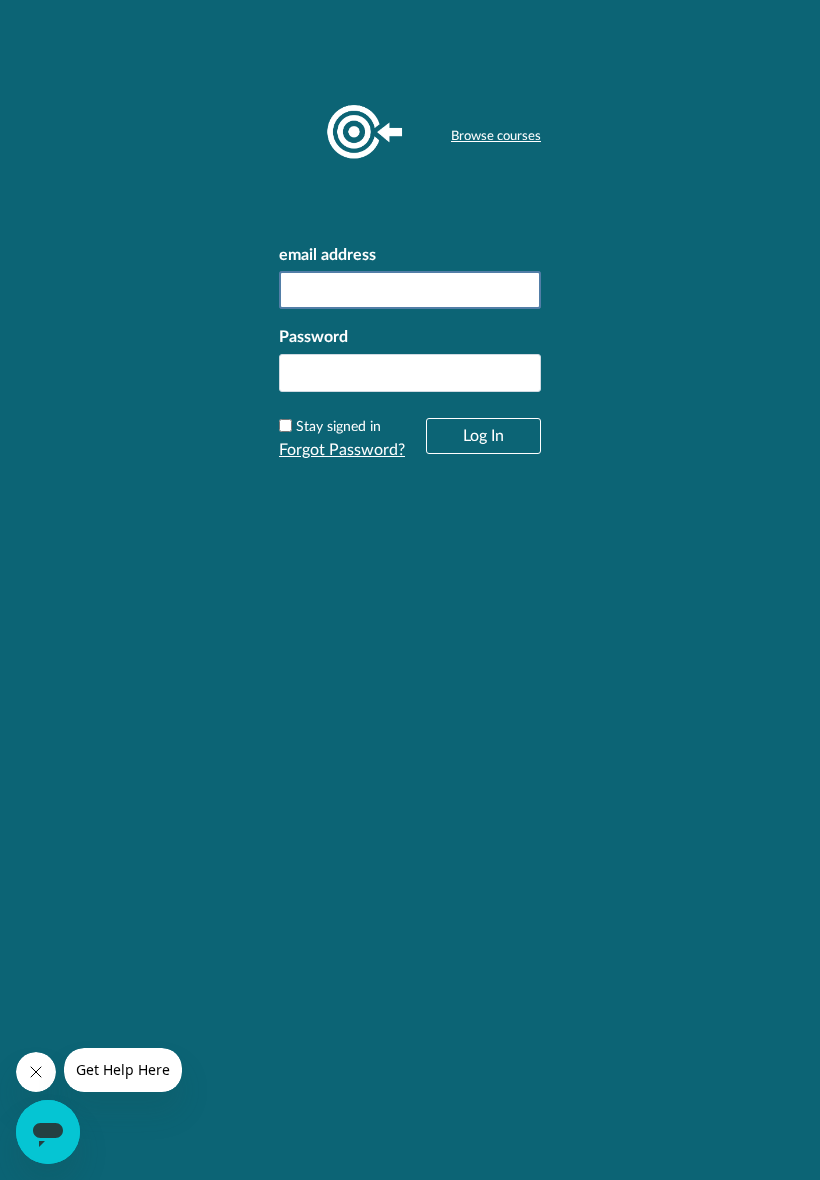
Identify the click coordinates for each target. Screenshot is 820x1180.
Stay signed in (338, 427)
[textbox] (410, 373)
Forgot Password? (342, 450)
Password (313, 337)
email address (327, 255)
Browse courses (496, 136)
